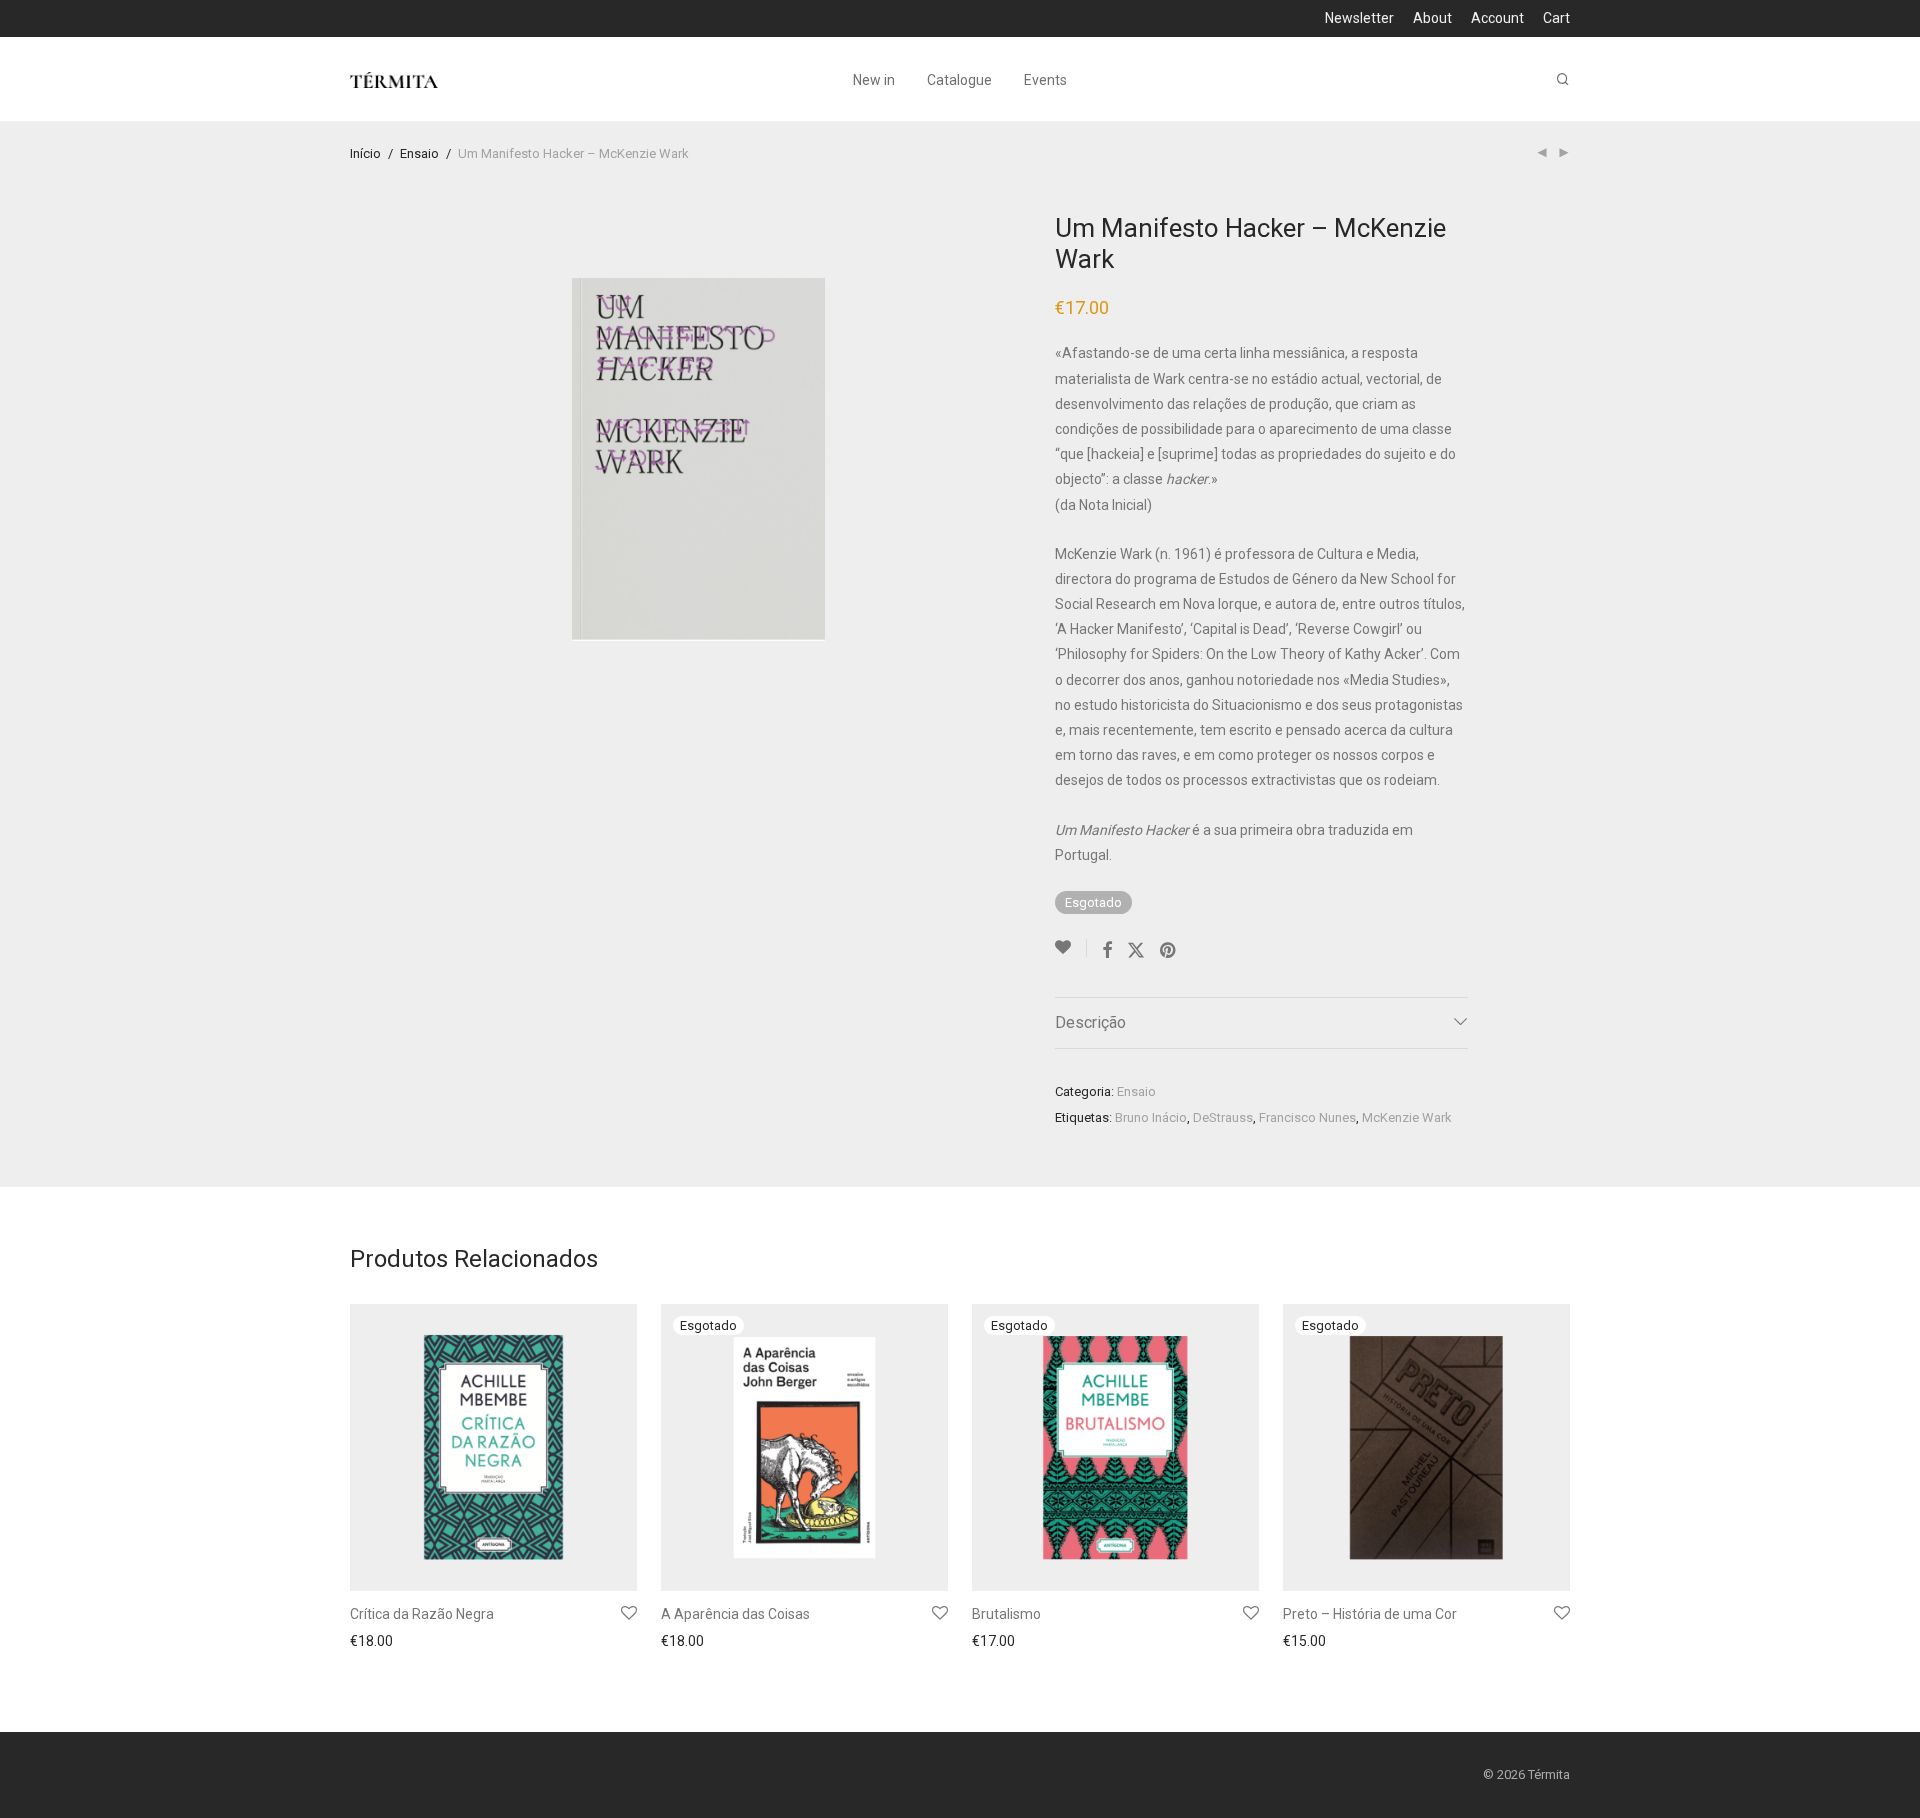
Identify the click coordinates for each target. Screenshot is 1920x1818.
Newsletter (1359, 18)
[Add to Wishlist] (1071, 948)
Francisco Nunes (1307, 1117)
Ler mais (682, 1643)
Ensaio (419, 153)
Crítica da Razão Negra (422, 1614)
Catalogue (959, 80)
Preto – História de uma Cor (1370, 1614)
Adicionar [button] (374, 1643)
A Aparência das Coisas (735, 1614)
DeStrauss (1223, 1117)
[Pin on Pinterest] (1169, 951)
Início (365, 153)
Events (1045, 80)
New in (874, 80)
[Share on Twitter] (1136, 951)
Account (1497, 18)
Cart (1556, 18)
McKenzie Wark (1407, 1117)
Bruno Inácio (1151, 1117)
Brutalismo (1006, 1614)
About (1432, 18)
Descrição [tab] (1090, 1022)
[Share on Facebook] (1107, 951)
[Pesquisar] (1563, 79)
